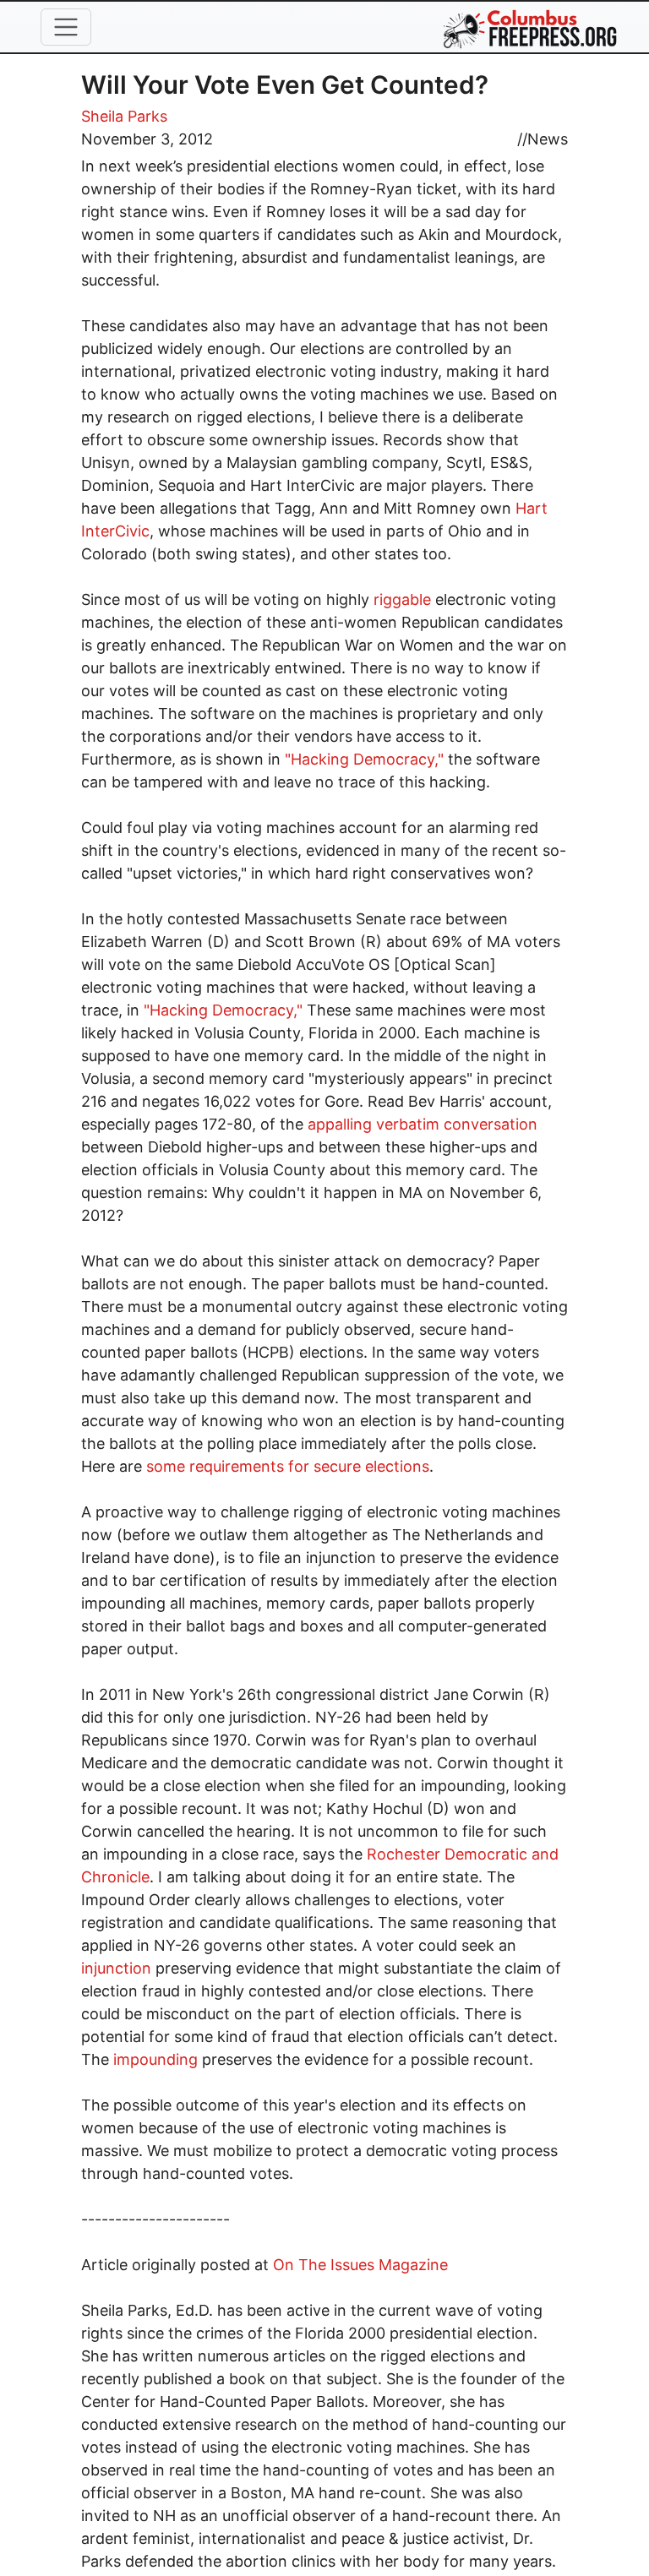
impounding (155, 2059)
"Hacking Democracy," (364, 759)
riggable (402, 599)
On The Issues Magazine (360, 2265)
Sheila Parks (124, 116)
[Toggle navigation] (66, 27)
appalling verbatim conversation (423, 1124)
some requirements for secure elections (288, 1466)
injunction (116, 1968)
